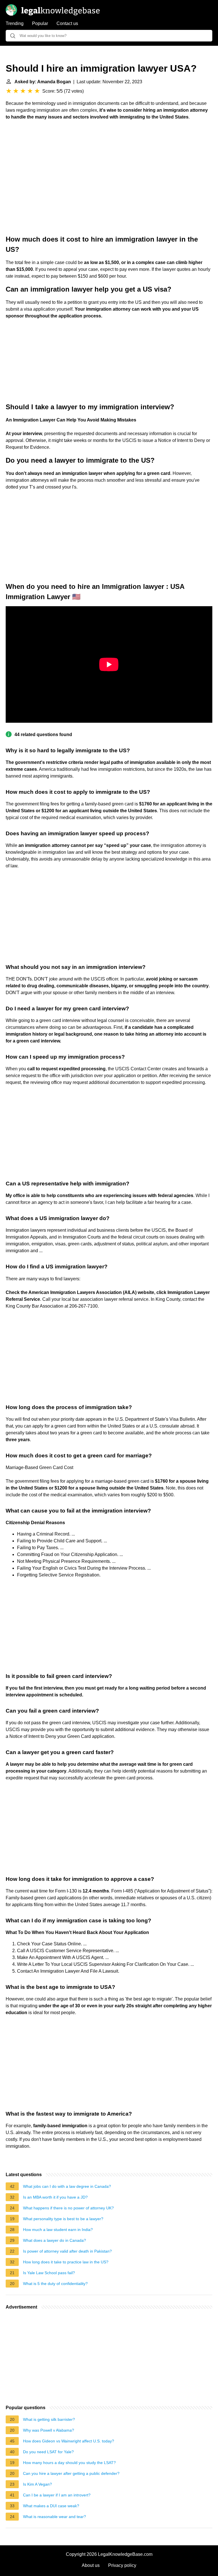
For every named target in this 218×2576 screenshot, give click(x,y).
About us (91, 2565)
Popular (40, 23)
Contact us (67, 23)
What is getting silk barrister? (49, 2419)
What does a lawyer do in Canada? (54, 2240)
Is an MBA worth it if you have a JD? (55, 2197)
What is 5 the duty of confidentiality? (55, 2284)
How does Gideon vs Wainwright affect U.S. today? (69, 2441)
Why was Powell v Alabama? (49, 2430)
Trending (15, 23)
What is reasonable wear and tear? (54, 2517)
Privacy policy (122, 2565)
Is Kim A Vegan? (37, 2484)
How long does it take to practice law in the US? (66, 2262)
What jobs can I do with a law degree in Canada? (67, 2186)
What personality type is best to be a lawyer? (63, 2219)
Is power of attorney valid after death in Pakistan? (67, 2251)
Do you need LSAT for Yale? (48, 2452)
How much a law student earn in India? (58, 2230)
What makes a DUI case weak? (51, 2506)
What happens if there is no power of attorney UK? (68, 2208)
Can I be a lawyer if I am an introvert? (57, 2495)
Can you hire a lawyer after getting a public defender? (71, 2473)
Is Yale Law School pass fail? (49, 2273)
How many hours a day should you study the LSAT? (69, 2463)
